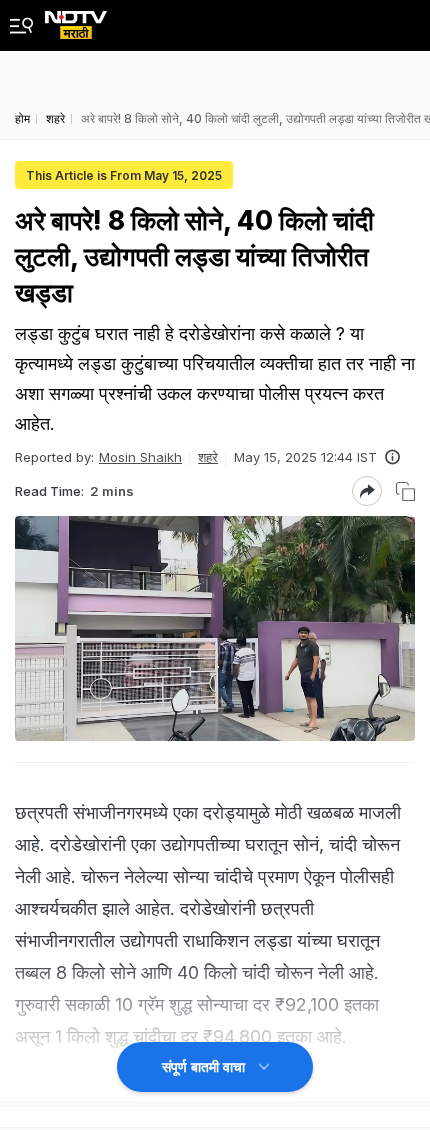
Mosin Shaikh (140, 457)
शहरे (208, 457)
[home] (76, 19)
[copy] (405, 491)
